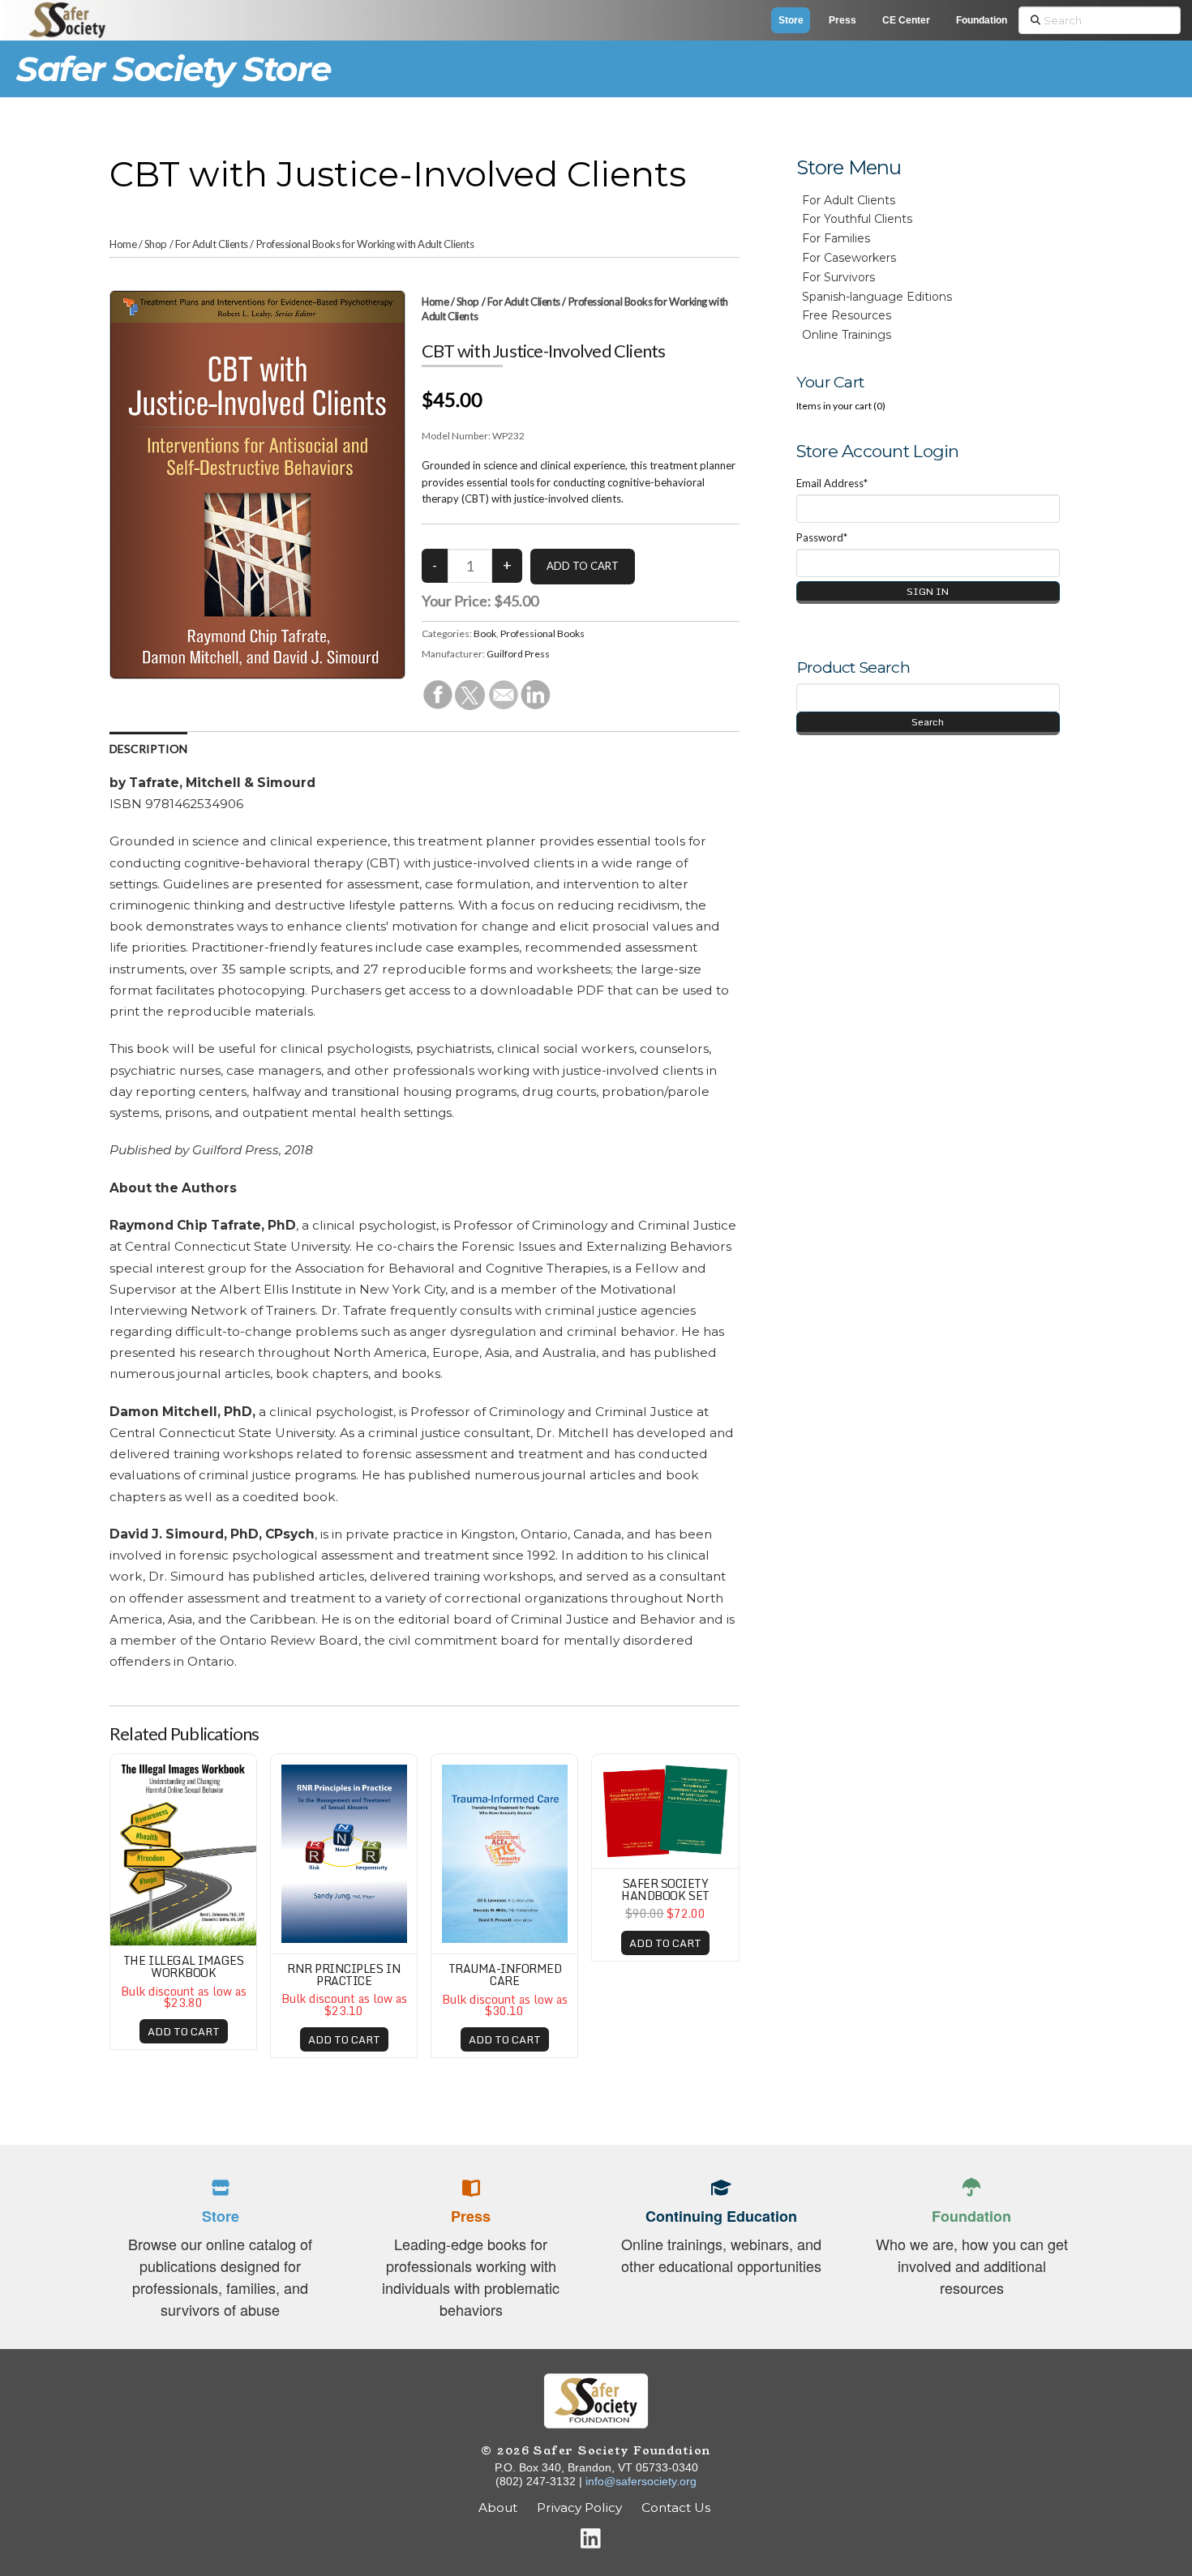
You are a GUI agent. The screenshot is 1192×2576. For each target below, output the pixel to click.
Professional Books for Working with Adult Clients (365, 244)
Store (791, 20)
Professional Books (542, 633)
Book (485, 633)
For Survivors (838, 277)
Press (843, 20)
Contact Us (677, 2508)
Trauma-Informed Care (505, 1975)
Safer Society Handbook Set (665, 1889)
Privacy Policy (579, 2508)
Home (123, 244)
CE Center (906, 20)
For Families (836, 238)
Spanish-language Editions (877, 297)
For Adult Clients (212, 244)
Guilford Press (518, 654)
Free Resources (847, 315)
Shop (156, 244)
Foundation (982, 20)
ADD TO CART (184, 2031)
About (498, 2508)
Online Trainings (847, 335)
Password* (822, 537)
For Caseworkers (849, 258)
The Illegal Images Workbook (183, 1966)
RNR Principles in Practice (344, 1975)
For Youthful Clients (857, 219)
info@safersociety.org (641, 2481)
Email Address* (832, 483)
